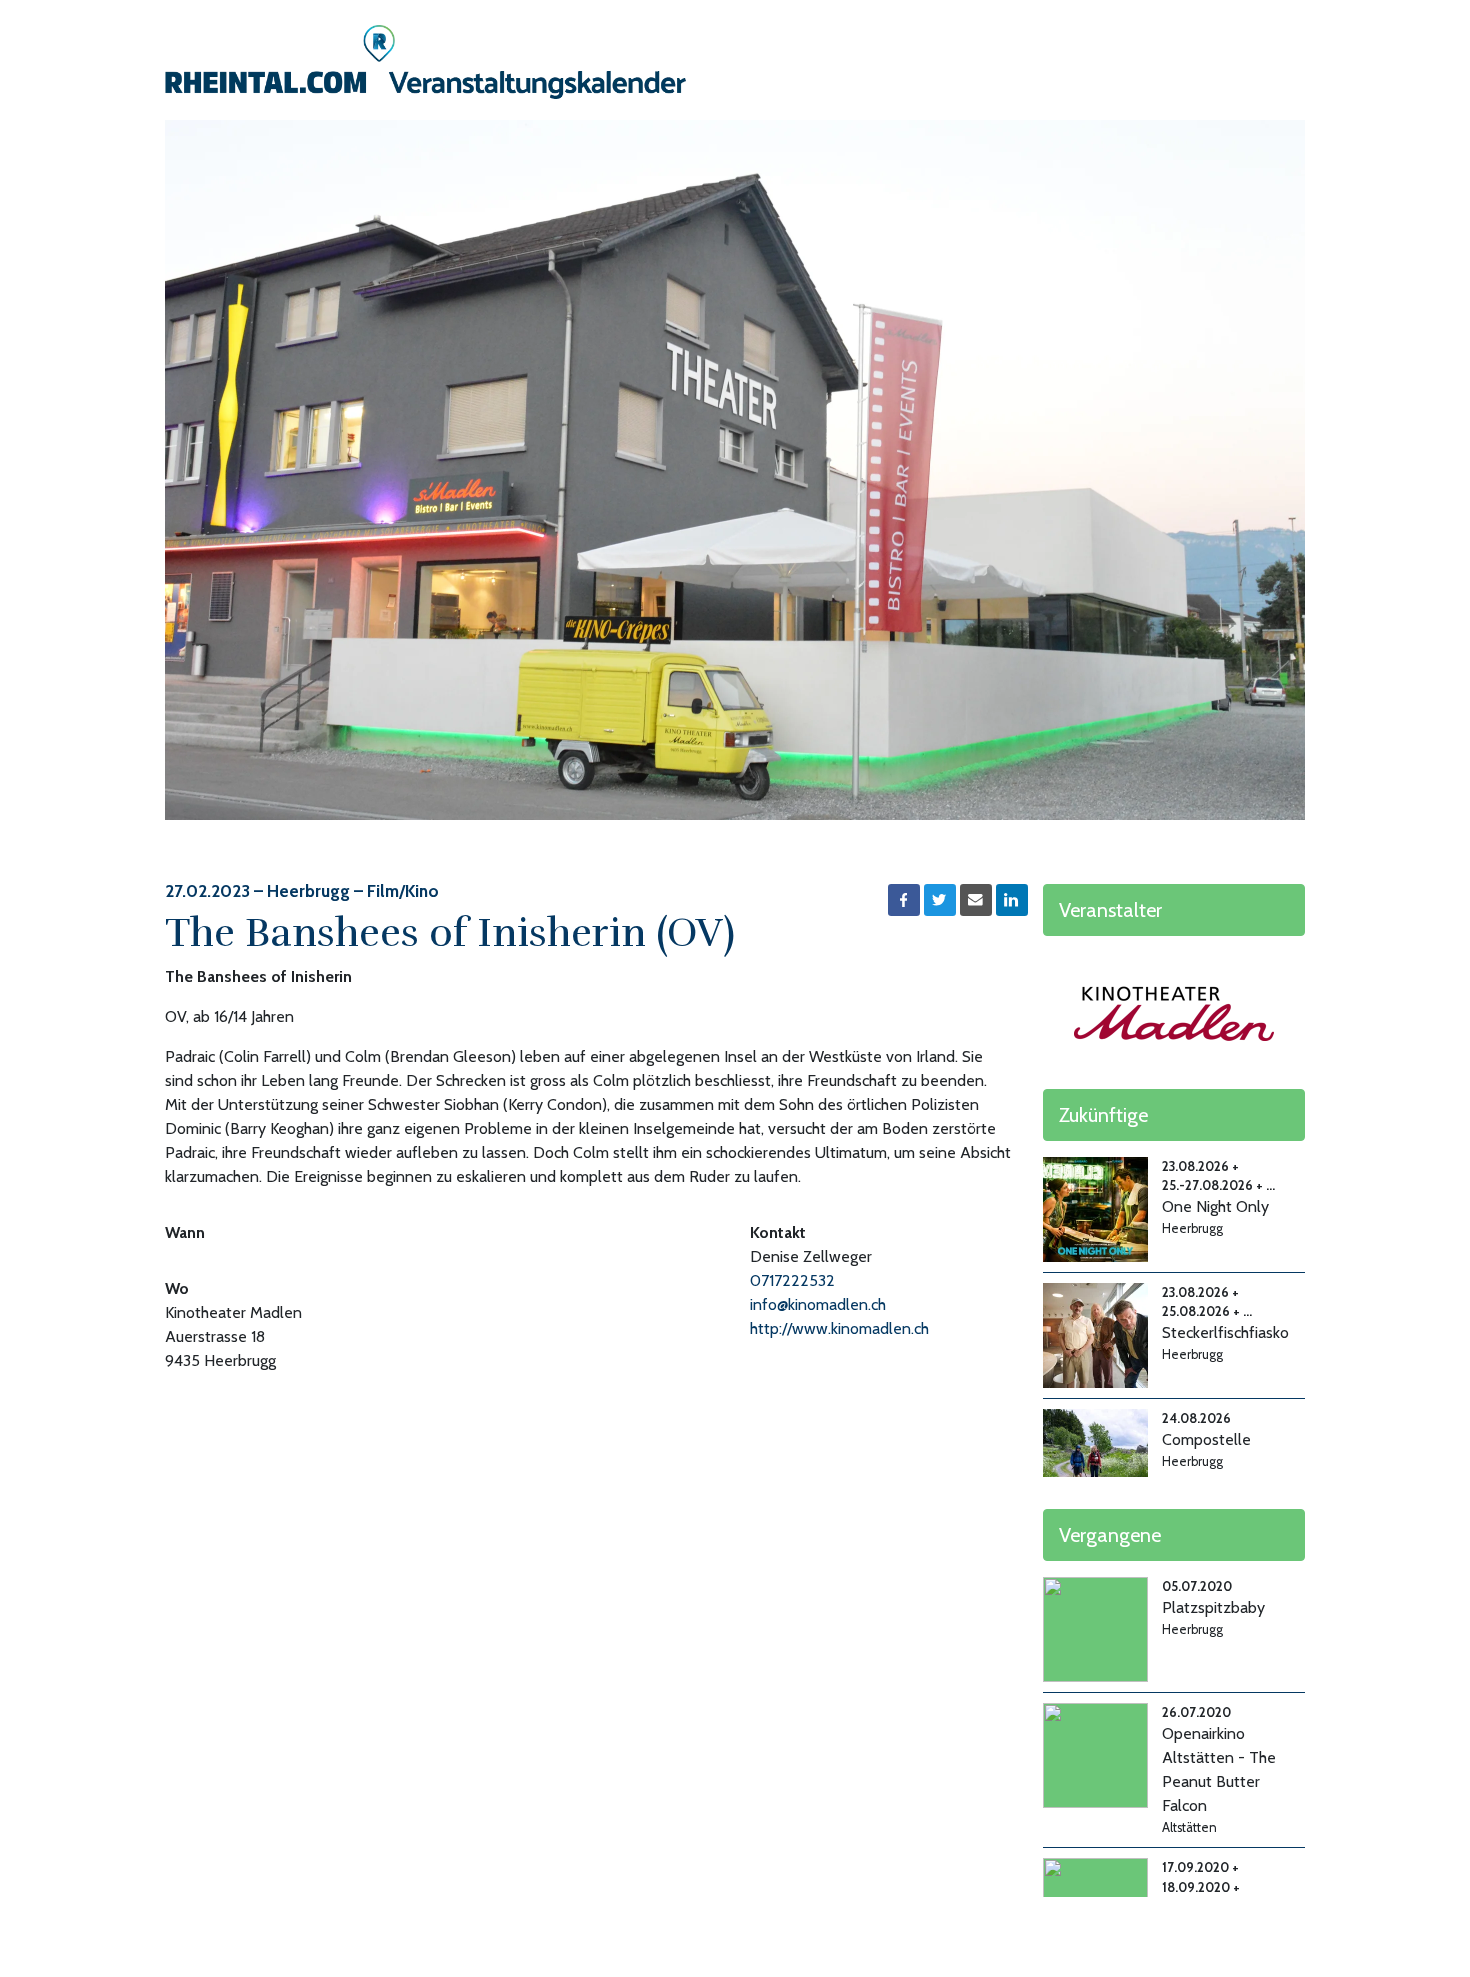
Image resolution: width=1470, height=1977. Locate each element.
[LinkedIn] (1012, 900)
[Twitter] (940, 900)
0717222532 (792, 1280)
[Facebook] (904, 900)
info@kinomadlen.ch (818, 1304)
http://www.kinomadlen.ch (839, 1328)
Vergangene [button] (1110, 1535)
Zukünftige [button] (1103, 1115)
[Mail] (976, 900)
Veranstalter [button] (1110, 910)
